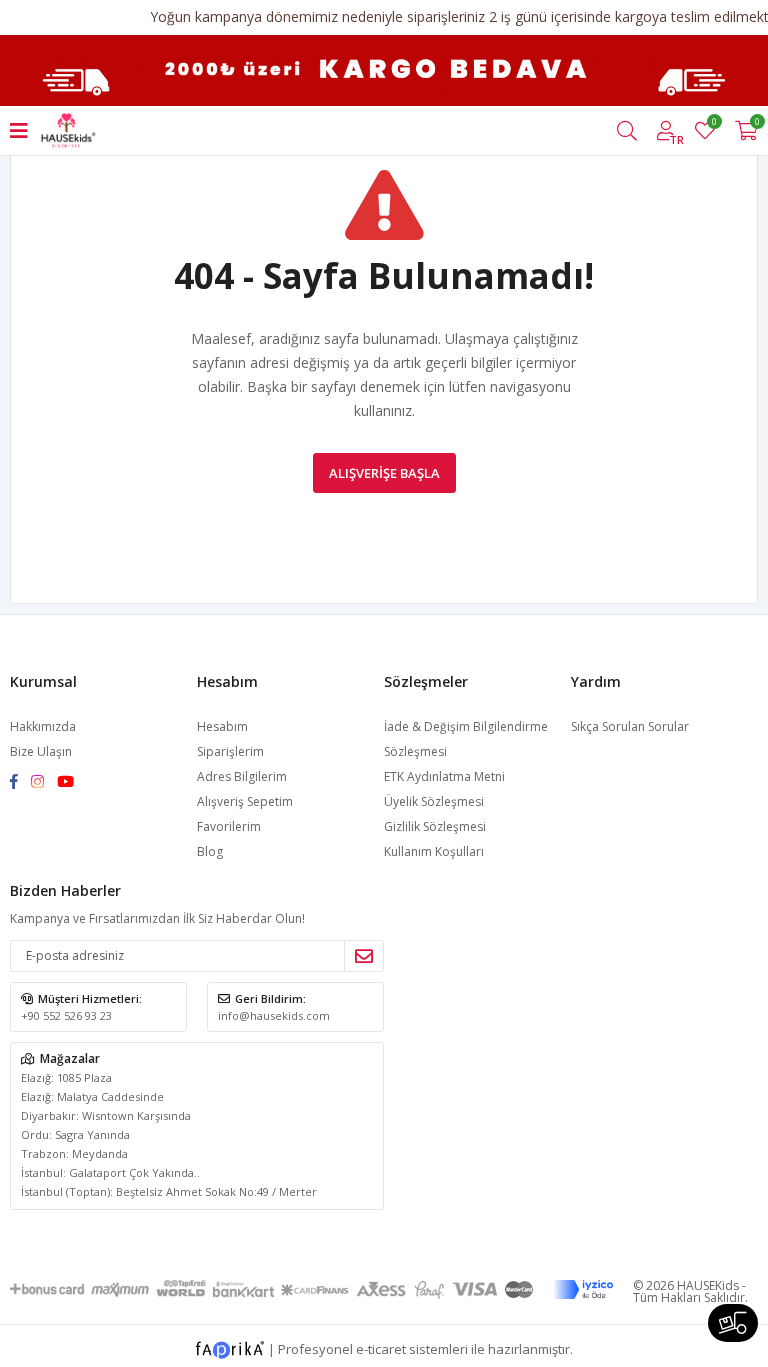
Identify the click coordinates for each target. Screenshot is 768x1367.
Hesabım (222, 726)
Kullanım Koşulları (434, 851)
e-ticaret (381, 1348)
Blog (210, 851)
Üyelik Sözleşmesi (434, 801)
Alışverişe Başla (384, 473)
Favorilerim (713, 124)
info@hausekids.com (274, 1015)
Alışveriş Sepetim (245, 801)
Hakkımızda (43, 726)
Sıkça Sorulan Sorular (630, 726)
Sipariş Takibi (733, 1323)
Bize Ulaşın (41, 751)
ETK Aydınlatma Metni (444, 776)
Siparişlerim (230, 751)
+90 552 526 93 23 (66, 1015)
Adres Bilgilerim (242, 776)
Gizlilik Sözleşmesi (435, 826)
